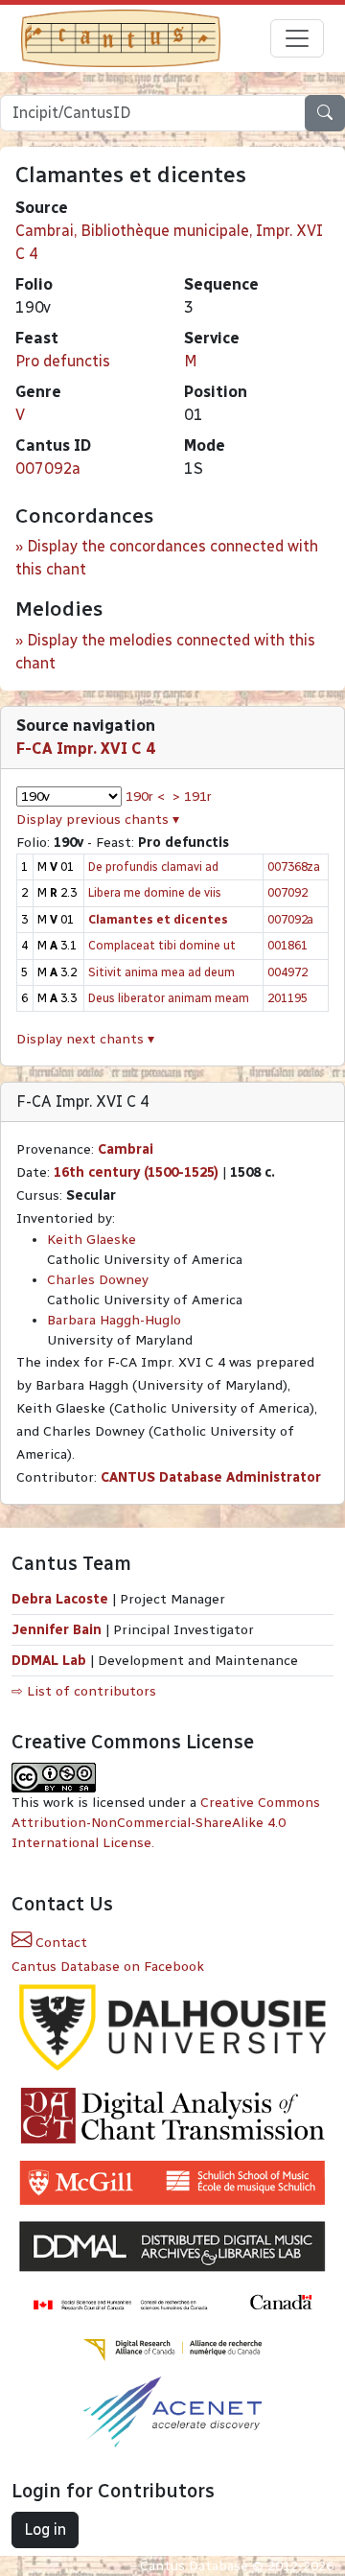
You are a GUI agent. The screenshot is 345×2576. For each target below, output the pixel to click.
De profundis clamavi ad (153, 866)
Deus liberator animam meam (169, 998)
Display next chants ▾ (85, 1039)
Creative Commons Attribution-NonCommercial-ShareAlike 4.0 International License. (166, 1823)
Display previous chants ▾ (98, 820)
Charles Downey (98, 1280)
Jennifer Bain (58, 1630)
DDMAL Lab (49, 1661)
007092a (48, 468)
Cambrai (126, 1149)
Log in (45, 2529)
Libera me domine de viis (155, 892)
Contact (59, 1943)
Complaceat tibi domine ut (162, 945)
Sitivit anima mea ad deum (161, 972)
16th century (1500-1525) (136, 1172)
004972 (287, 972)
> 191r (192, 796)
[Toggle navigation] (297, 38)
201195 (287, 998)
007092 (287, 892)
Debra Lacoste (60, 1599)
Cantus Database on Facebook (108, 1967)
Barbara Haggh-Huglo (114, 1320)
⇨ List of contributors (84, 1691)
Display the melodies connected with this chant (165, 652)
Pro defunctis (63, 361)
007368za (294, 866)
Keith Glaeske (92, 1240)
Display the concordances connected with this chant (167, 558)
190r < (145, 796)
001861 (287, 945)
